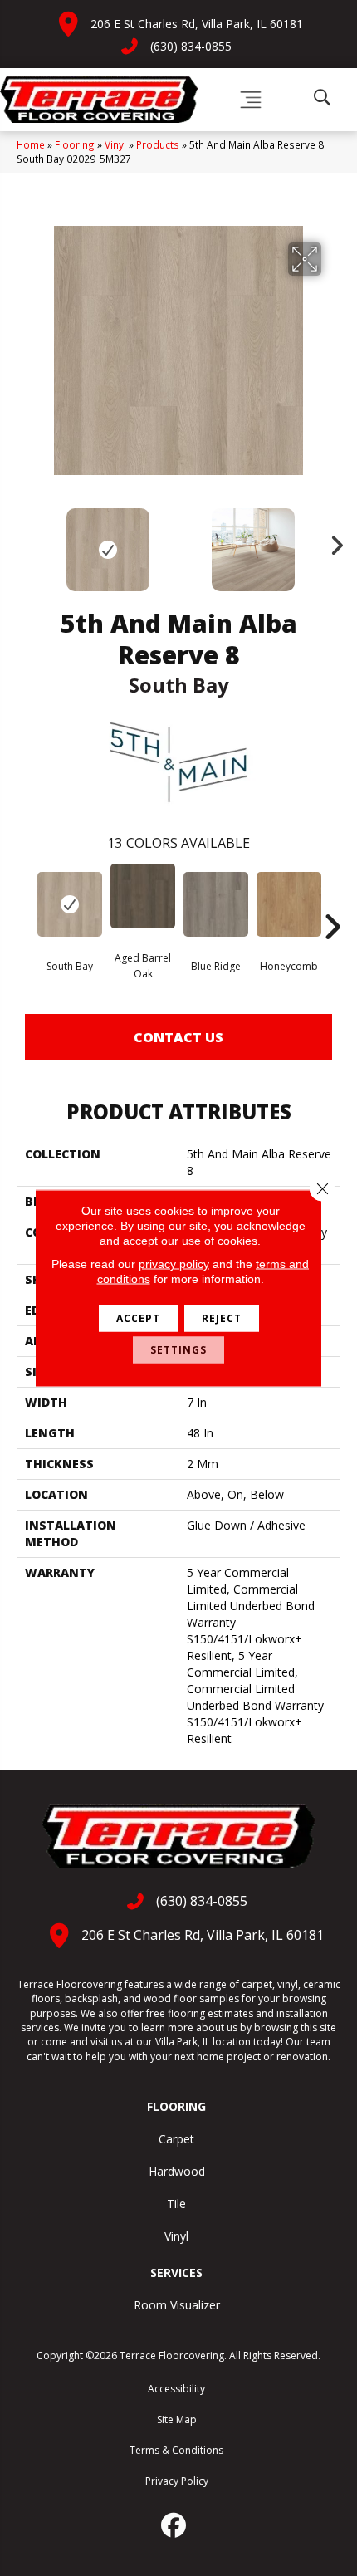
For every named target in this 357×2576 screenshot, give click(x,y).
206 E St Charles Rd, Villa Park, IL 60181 (197, 24)
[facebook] (174, 2525)
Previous (25, 541)
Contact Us (178, 1037)
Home (31, 144)
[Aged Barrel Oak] (143, 896)
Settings (178, 1350)
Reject (222, 1318)
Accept (138, 1318)
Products (158, 144)
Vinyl (115, 144)
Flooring (75, 144)
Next (332, 541)
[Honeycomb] (289, 904)
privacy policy (174, 1264)
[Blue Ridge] (216, 904)
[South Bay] (70, 904)
